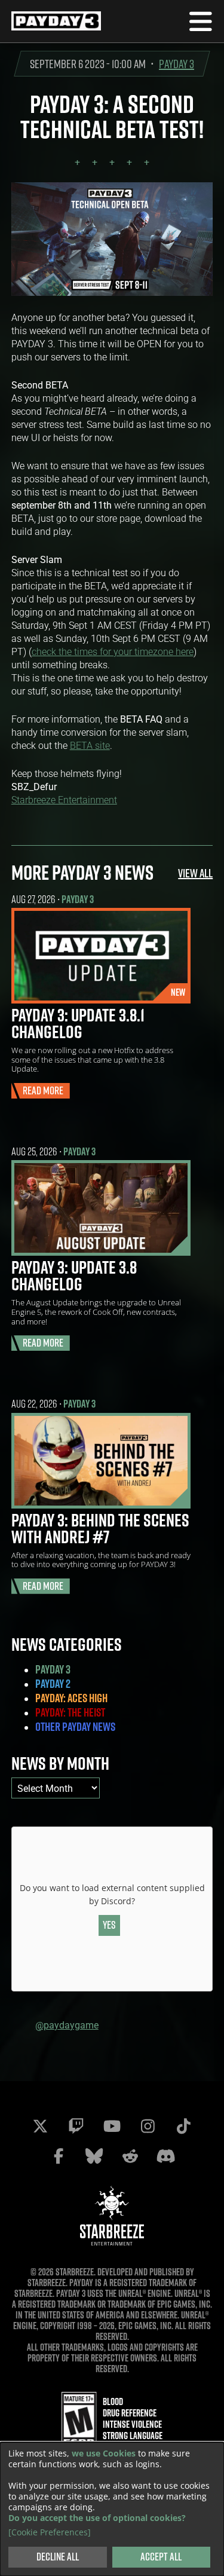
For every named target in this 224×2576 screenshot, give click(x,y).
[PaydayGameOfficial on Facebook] (59, 2156)
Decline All (58, 2557)
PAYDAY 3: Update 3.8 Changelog (74, 1275)
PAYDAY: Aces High (71, 1698)
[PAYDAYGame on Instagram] (148, 2126)
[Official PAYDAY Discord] (166, 2156)
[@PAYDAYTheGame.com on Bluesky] (94, 2156)
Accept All (161, 2557)
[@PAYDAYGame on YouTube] (112, 2126)
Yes (109, 1925)
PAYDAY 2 (53, 1684)
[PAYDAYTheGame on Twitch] (76, 2126)
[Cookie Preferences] (50, 2532)
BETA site (90, 745)
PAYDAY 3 (177, 64)
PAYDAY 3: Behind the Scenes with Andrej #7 (100, 1528)
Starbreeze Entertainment (64, 799)
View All (195, 873)
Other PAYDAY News (75, 1727)
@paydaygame (67, 2025)
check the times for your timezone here (113, 651)
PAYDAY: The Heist (70, 1712)
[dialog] (112, 2509)
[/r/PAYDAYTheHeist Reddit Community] (130, 2156)
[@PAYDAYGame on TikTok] (184, 2126)
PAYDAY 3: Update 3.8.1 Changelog (78, 1023)
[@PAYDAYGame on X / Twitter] (41, 2126)
